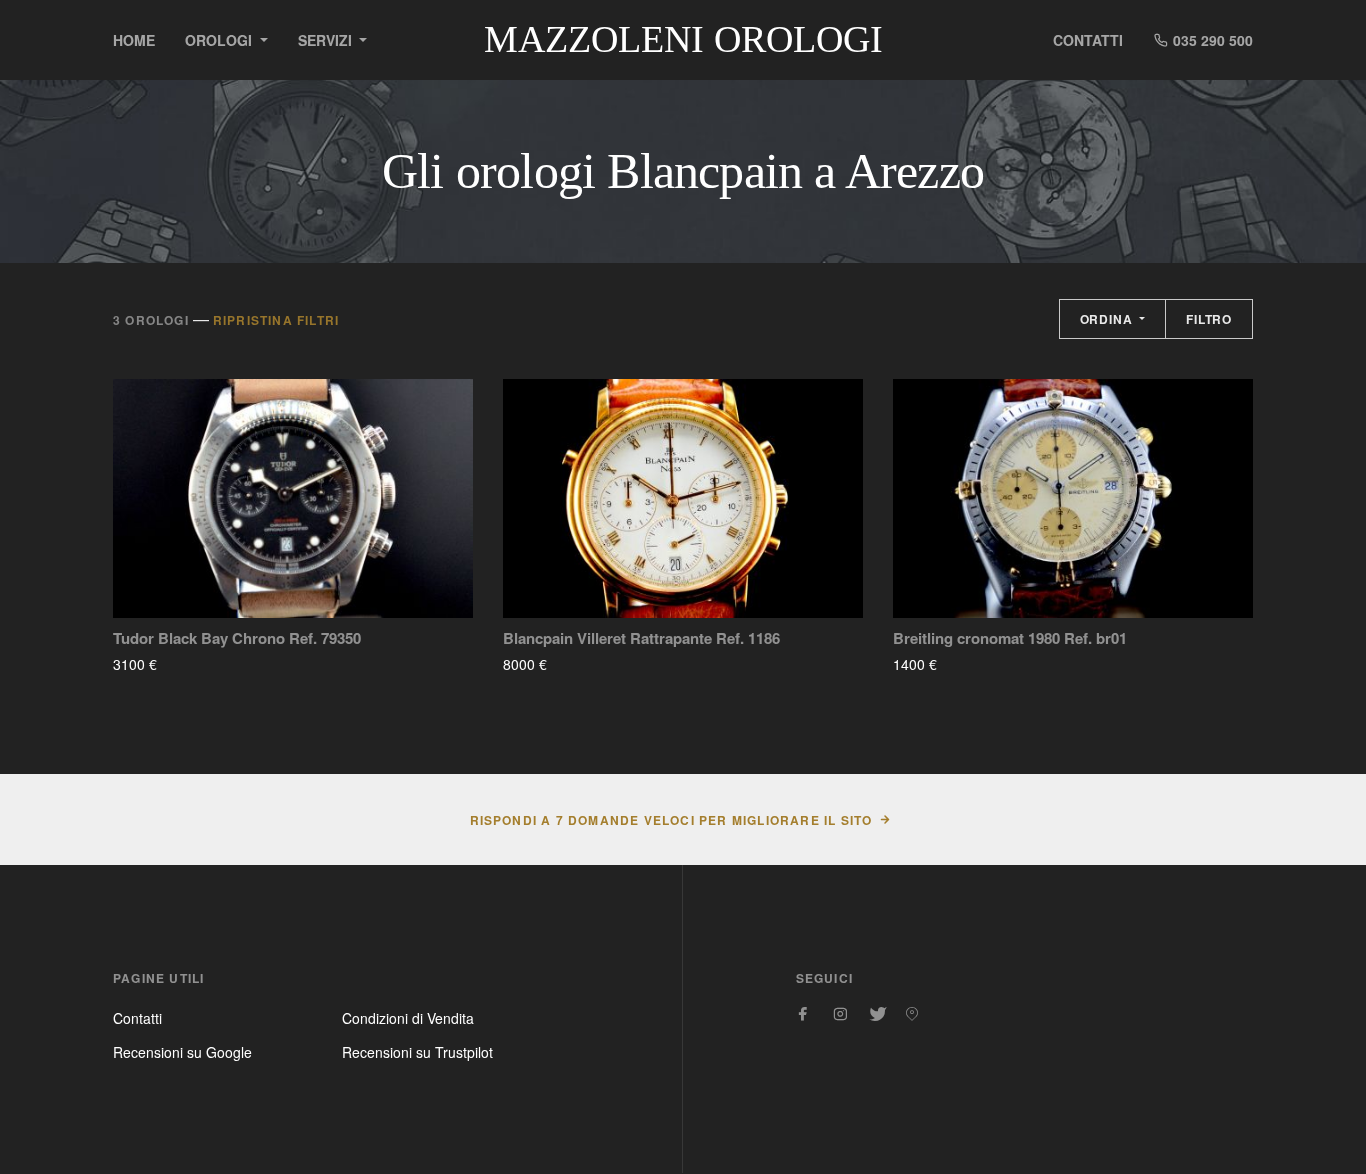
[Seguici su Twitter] (876, 1014)
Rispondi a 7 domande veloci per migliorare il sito (671, 820)
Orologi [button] (220, 40)
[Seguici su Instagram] (840, 1014)
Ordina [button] (1108, 319)
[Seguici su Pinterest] (912, 1014)
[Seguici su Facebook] (804, 1014)
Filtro (1209, 319)
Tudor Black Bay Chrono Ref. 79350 (237, 638)
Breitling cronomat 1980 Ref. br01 (1010, 638)
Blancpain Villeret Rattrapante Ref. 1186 (641, 638)
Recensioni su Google (182, 1052)
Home (134, 40)
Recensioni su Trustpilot (417, 1052)
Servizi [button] (327, 40)
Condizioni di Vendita (408, 1018)
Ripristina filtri (276, 320)
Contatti (1088, 40)
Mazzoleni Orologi (683, 39)
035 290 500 (1211, 40)
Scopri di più (216, 664)
